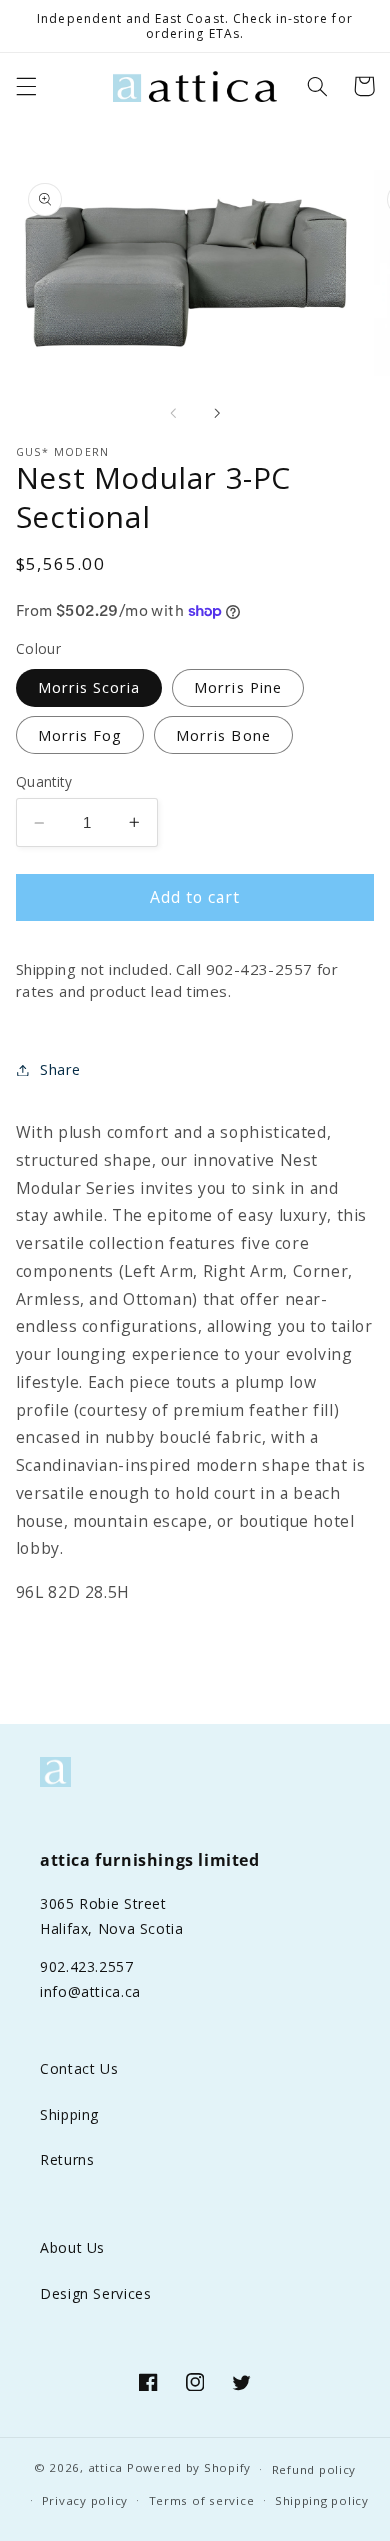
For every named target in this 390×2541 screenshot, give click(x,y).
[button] (26, 86)
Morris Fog (80, 735)
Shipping (69, 2114)
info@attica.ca (90, 1991)
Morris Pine (238, 687)
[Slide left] (173, 413)
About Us (72, 2247)
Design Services (95, 2293)
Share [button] (60, 1069)
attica (105, 2468)
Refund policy (314, 2469)
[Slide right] (217, 413)
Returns (67, 2159)
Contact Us (79, 2068)
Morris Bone (223, 735)
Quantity (44, 781)
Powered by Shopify (189, 2468)
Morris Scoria (89, 687)
